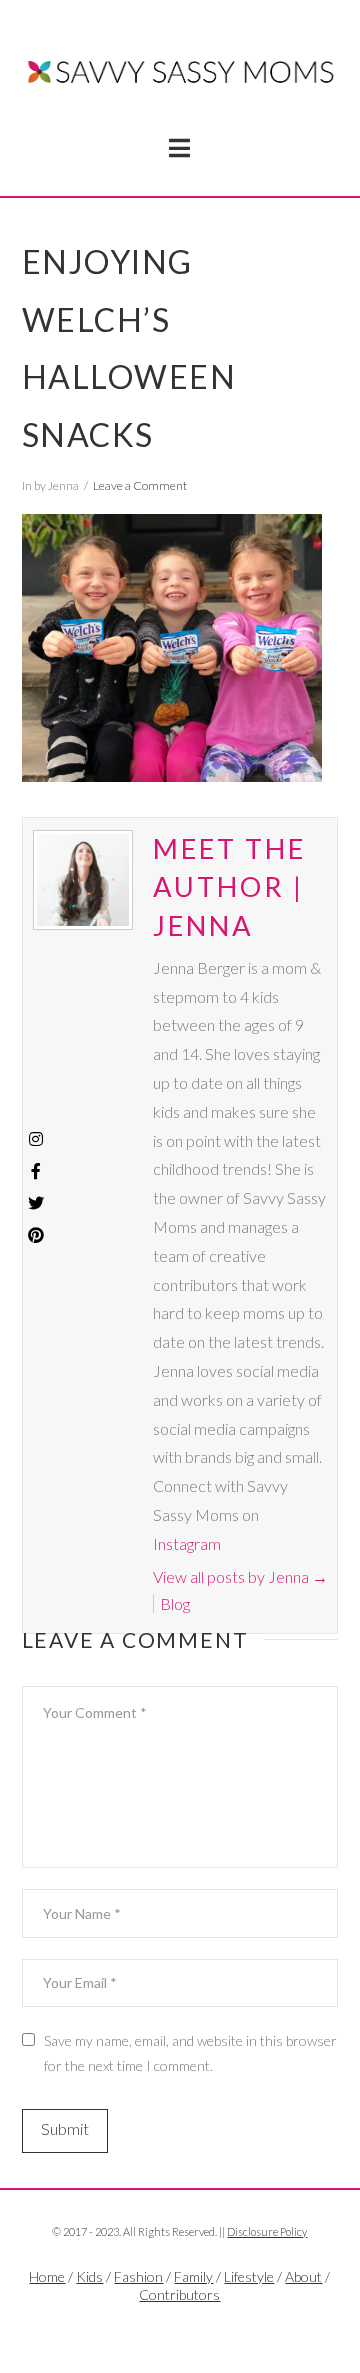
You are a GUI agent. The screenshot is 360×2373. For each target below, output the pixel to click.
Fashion (138, 2276)
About (303, 2276)
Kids (89, 2276)
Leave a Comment (140, 485)
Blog (175, 1603)
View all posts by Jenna (240, 1576)
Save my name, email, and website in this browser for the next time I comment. (190, 2053)
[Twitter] (180, 2329)
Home (47, 2276)
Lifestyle (249, 2276)
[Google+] (202, 2329)
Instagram (187, 1543)
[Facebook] (158, 2329)
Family (193, 2276)
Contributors (179, 2294)
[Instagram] (36, 1139)
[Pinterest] (36, 1235)
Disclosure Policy (267, 2231)
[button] (179, 148)
